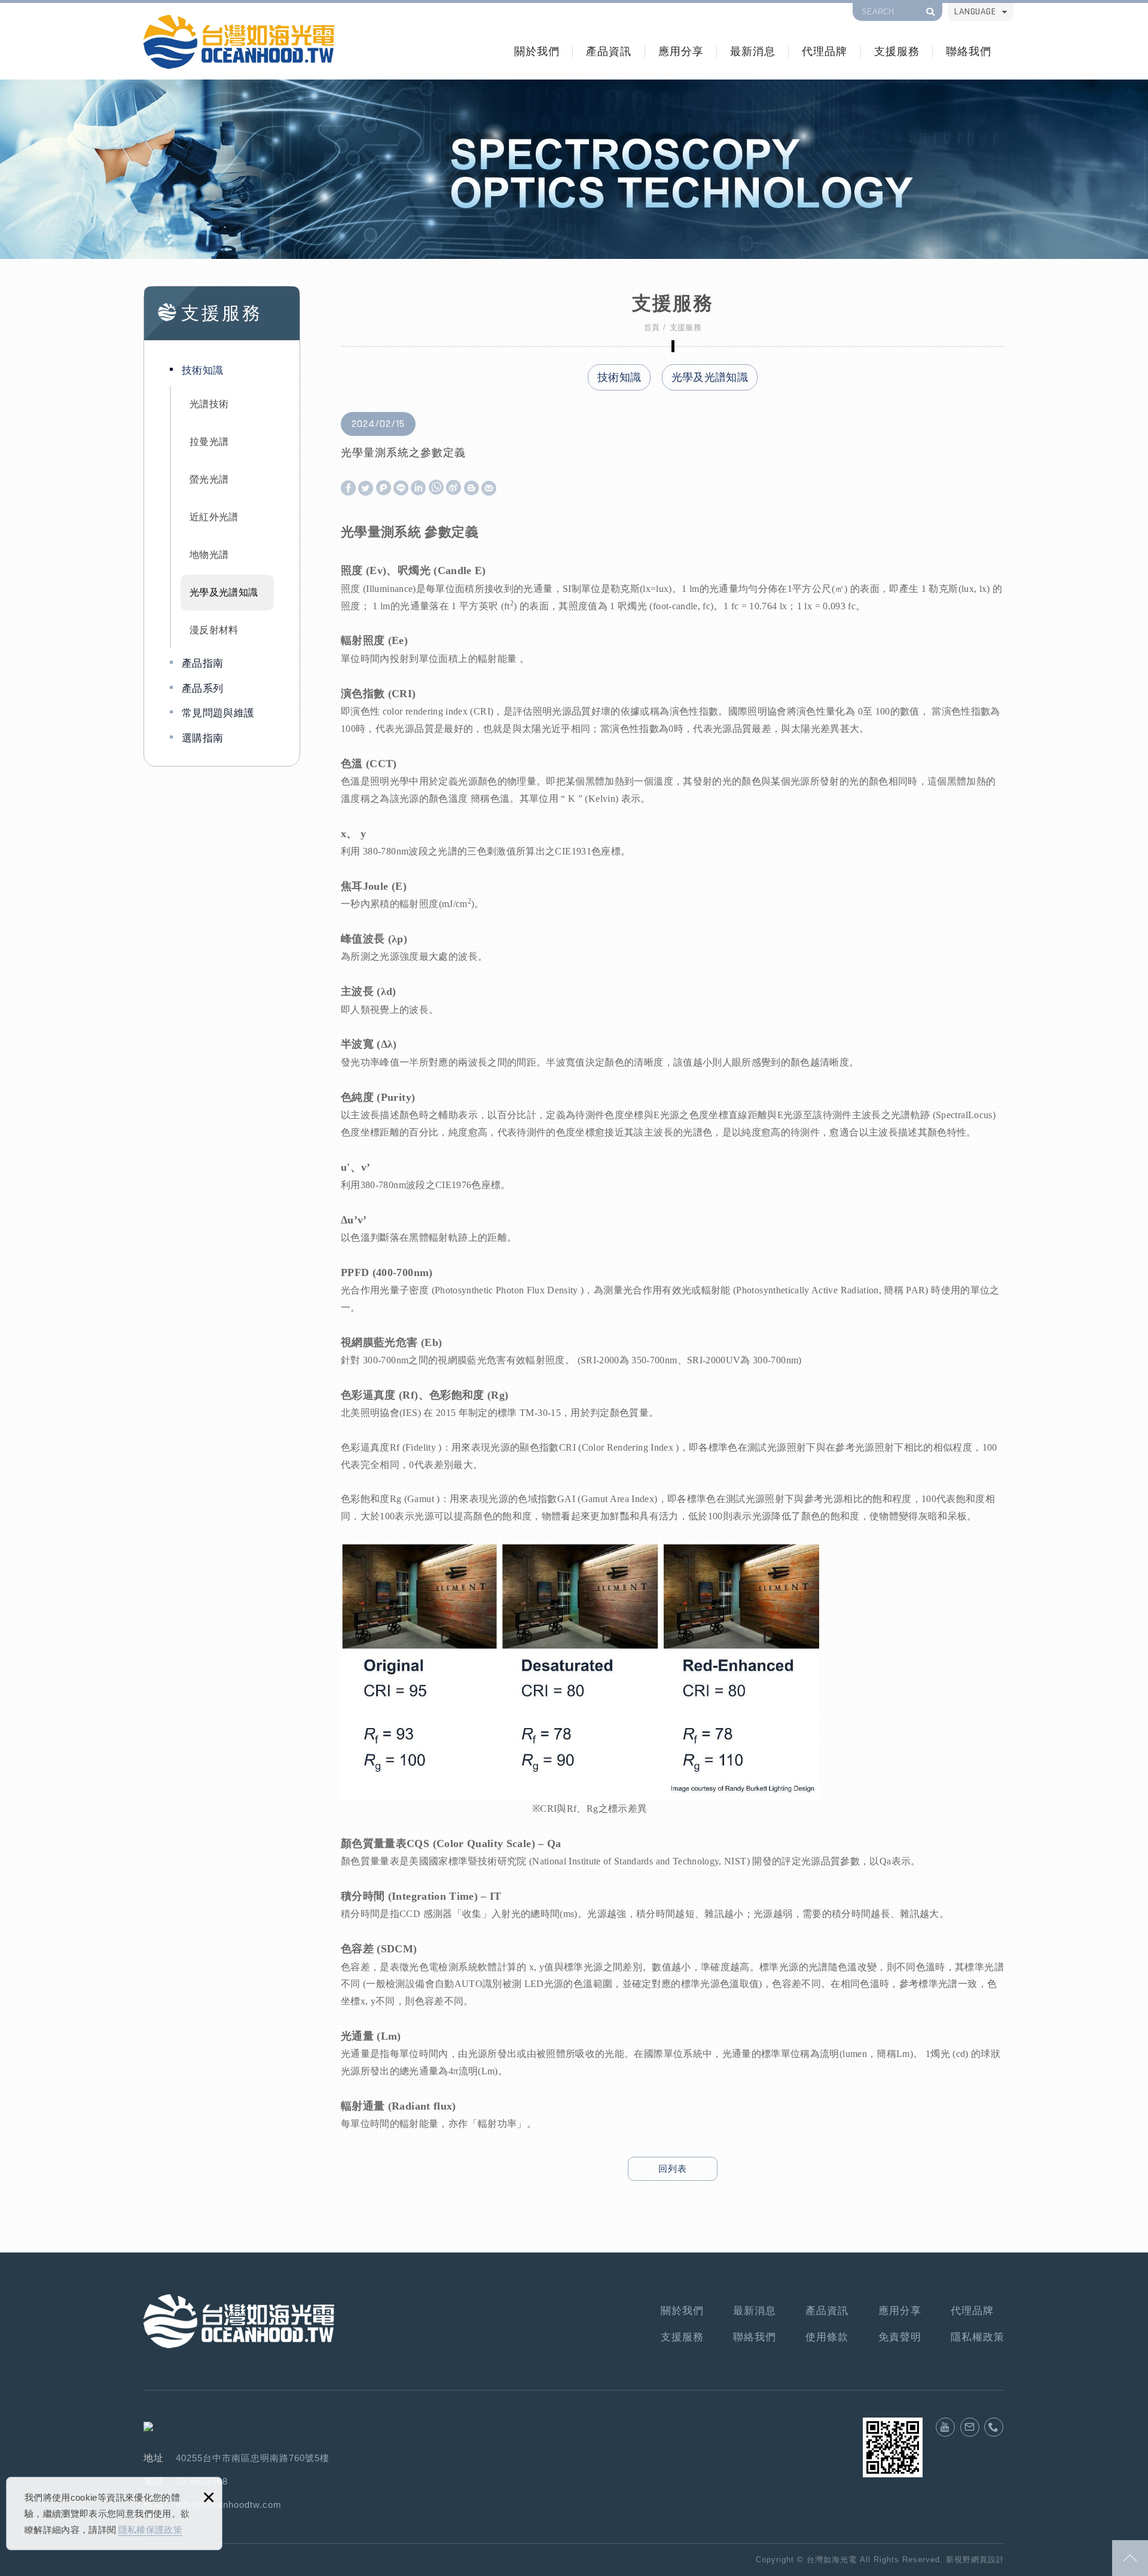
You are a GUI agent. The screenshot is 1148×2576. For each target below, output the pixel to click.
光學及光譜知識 (224, 592)
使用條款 (827, 2337)
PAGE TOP (1130, 2558)
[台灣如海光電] (239, 42)
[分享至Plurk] (384, 489)
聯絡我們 (969, 51)
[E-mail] (970, 2427)
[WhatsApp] (436, 488)
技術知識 (202, 370)
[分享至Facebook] (348, 489)
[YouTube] (945, 2427)
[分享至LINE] (401, 489)
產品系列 (202, 689)
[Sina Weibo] (454, 488)
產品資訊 (609, 51)
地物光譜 (209, 555)
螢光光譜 (209, 479)
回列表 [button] (673, 2168)
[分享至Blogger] (471, 489)
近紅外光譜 (214, 517)
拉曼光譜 (209, 442)
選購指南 (202, 738)
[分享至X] (366, 489)
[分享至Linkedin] (418, 489)
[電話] (994, 2427)
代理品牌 (825, 51)
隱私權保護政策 (150, 2530)
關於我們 (537, 51)
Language (975, 12)
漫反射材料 (214, 630)
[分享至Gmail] (489, 489)
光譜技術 (209, 404)
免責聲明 (900, 2337)
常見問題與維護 (218, 713)
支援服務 (897, 51)
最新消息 (753, 51)
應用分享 (681, 51)
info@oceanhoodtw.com (229, 2505)
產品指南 (202, 663)
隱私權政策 (978, 2337)
